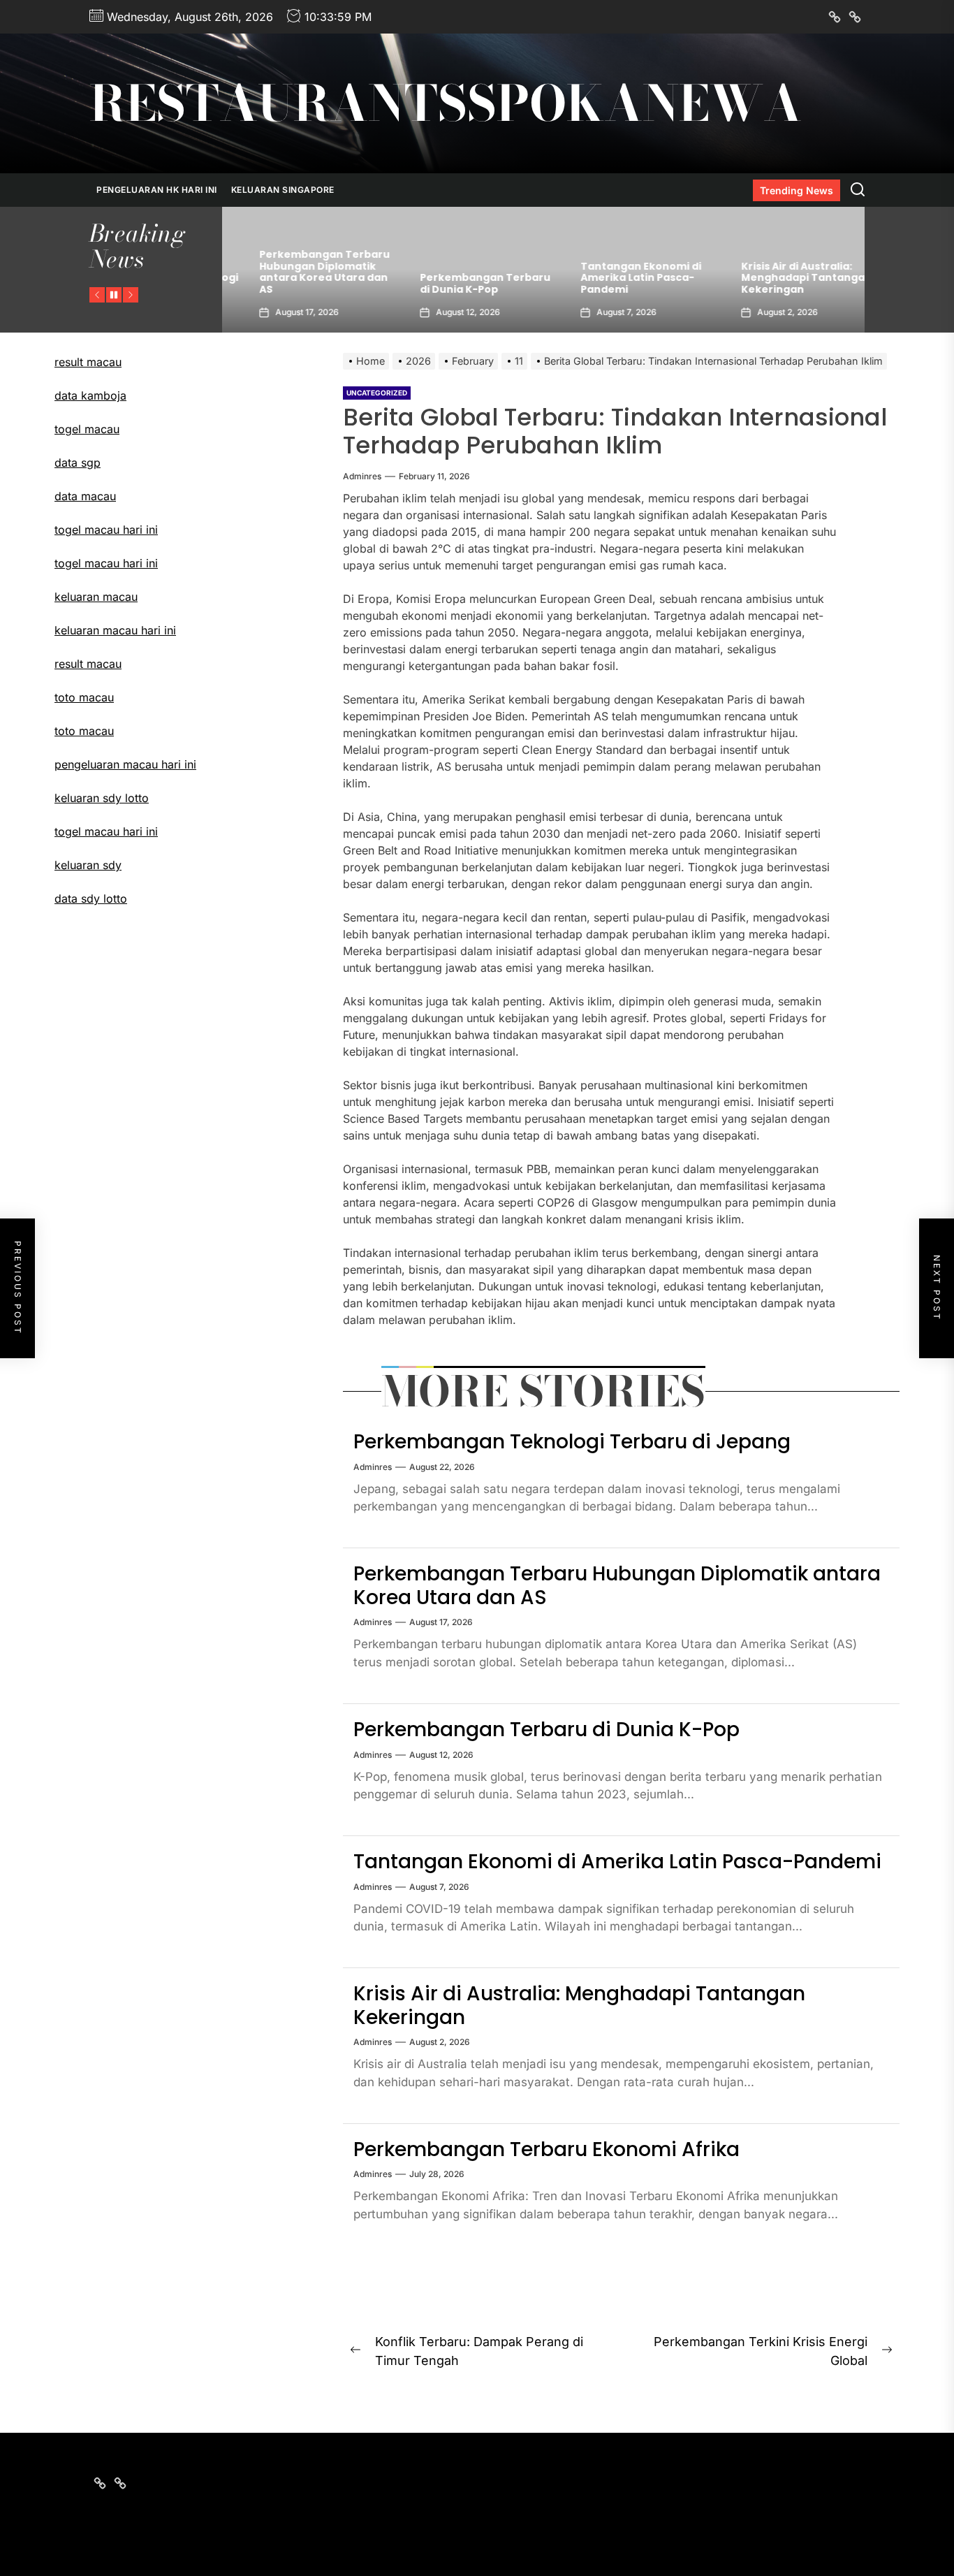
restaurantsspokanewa (446, 103)
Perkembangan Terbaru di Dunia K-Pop (458, 283)
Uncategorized (377, 393)
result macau (88, 362)
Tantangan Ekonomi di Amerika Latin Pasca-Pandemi (614, 278)
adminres (362, 476)
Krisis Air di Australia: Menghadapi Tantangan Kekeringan (780, 278)
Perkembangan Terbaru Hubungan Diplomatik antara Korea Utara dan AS (298, 272)
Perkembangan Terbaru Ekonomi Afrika (546, 2149)
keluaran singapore (283, 190)
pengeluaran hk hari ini (157, 190)
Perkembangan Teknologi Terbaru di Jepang (572, 1442)
